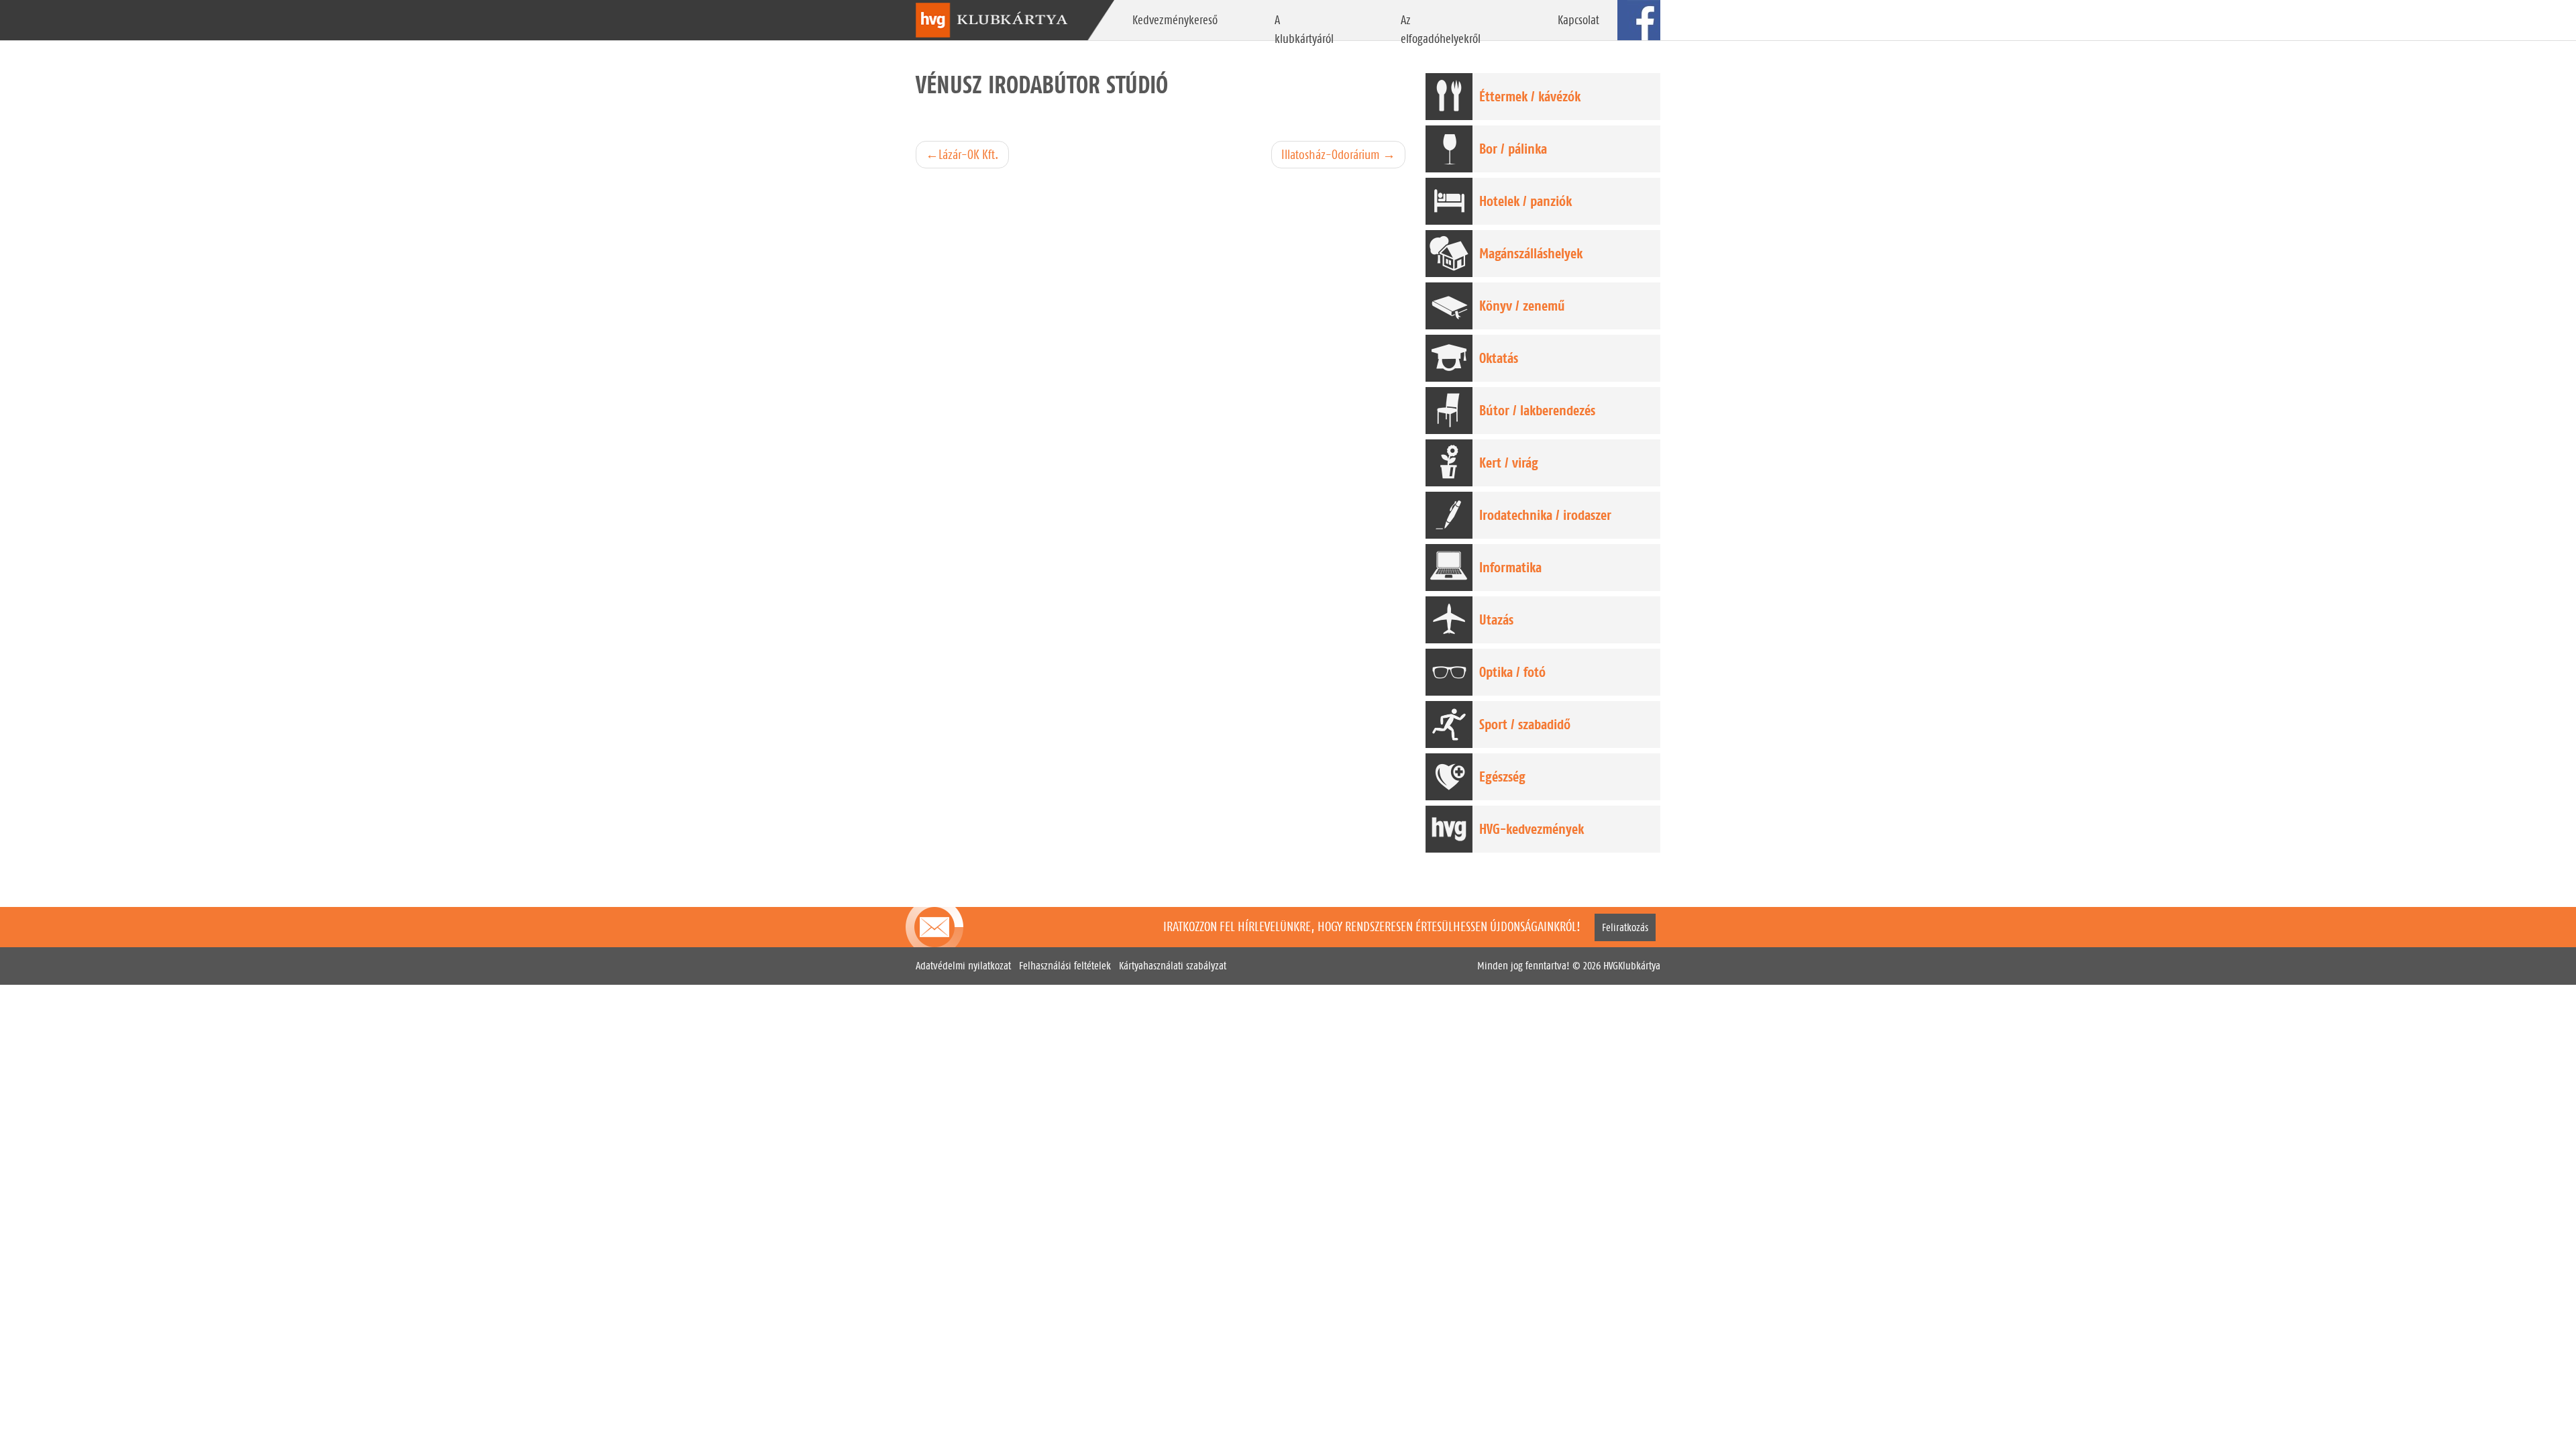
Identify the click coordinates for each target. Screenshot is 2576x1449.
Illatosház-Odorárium (1331, 154)
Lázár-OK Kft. (969, 154)
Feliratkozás (1625, 927)
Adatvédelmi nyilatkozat (963, 966)
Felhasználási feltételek (1065, 966)
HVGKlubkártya (1632, 966)
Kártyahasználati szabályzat (1173, 966)
